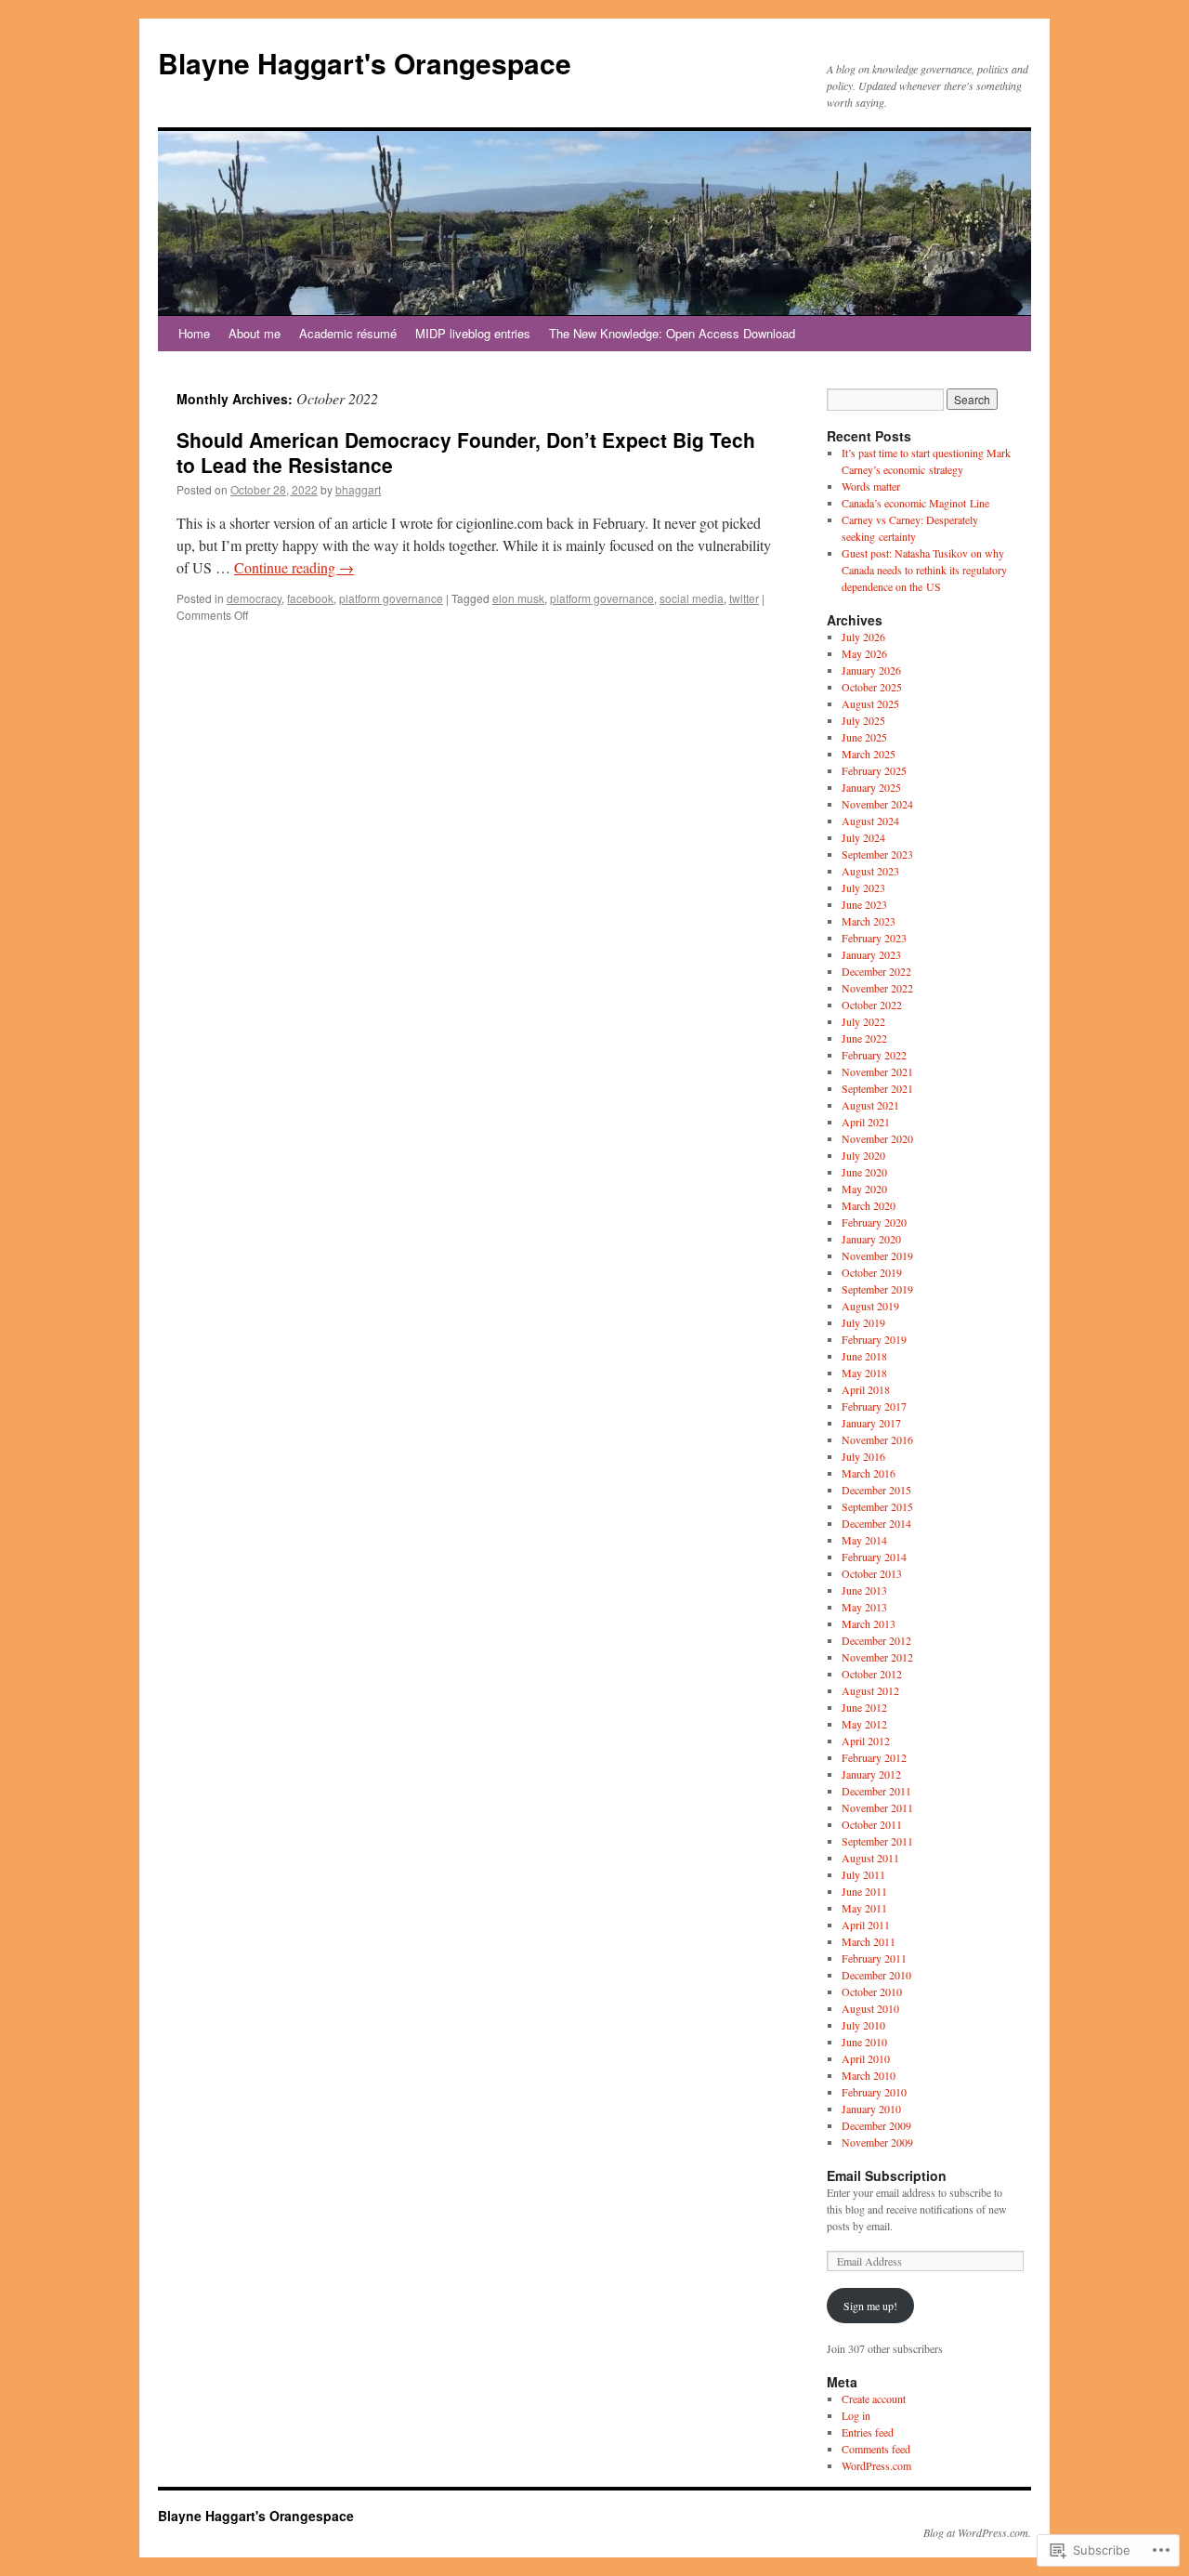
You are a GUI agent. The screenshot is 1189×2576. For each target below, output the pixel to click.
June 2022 (864, 1038)
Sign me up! (870, 2306)
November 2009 (877, 2142)
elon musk (518, 598)
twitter (744, 598)
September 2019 (877, 1289)
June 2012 (864, 1707)
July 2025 (863, 720)
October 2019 (872, 1272)
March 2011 (869, 1941)
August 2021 (870, 1105)
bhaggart (358, 489)
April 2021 (866, 1122)
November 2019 (877, 1255)
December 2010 (876, 1975)
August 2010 (870, 2008)
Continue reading (294, 567)
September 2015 (877, 1506)
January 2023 (871, 954)
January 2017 (871, 1423)
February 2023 (874, 938)
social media (692, 598)
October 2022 (872, 1005)
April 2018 (866, 1389)
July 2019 (863, 1322)
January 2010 (871, 2109)
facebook (310, 598)
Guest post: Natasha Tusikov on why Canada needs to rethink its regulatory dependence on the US (924, 570)
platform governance (391, 598)
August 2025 (870, 703)
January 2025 (871, 787)
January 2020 (871, 1239)
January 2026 (871, 670)
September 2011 (877, 1841)
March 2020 (869, 1205)
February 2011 (874, 1958)
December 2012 (876, 1640)
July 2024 (863, 837)
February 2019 (874, 1339)
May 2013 (864, 1607)
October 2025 (872, 687)
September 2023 (877, 854)
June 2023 (864, 904)
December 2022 (876, 971)
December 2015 (876, 1490)
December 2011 (876, 1791)
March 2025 (869, 754)
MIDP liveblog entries (473, 333)
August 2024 (870, 821)
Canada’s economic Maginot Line (915, 503)
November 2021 (877, 1071)
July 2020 (863, 1155)
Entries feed (868, 2432)
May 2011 (864, 1908)
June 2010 (864, 2042)
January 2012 (871, 1774)
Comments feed (876, 2449)
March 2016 (869, 1473)
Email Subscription (887, 2175)
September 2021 (877, 1088)
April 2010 (866, 2058)
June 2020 (864, 1172)
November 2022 (877, 988)
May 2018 (864, 1373)
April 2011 (866, 1925)
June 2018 (864, 1356)
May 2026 (864, 653)
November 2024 (877, 804)
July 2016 (863, 1456)
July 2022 (863, 1021)
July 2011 (863, 1874)
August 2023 (870, 871)
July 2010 (863, 2025)
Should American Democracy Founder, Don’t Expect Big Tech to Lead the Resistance (466, 452)
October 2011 (872, 1824)
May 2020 (864, 1189)
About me (255, 333)
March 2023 (869, 921)
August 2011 (870, 1858)
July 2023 (863, 887)
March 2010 (869, 2075)
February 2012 (874, 1757)
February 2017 (874, 1406)
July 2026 (863, 637)
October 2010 (872, 1991)
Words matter (871, 486)
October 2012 (872, 1674)
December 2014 (876, 1523)
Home (194, 333)
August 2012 (870, 1690)
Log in (856, 2415)
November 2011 (877, 1807)
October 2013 (872, 1573)
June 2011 (864, 1891)
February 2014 (874, 1557)
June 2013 (864, 1590)
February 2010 (874, 2092)
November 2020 (877, 1138)
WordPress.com (876, 2465)
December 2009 (876, 2125)
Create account (874, 2399)
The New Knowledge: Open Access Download (672, 333)
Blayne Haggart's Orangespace (365, 63)
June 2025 (864, 737)
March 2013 (869, 1623)
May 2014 (864, 1540)
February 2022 (874, 1055)
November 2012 (877, 1657)
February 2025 (874, 770)
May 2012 (864, 1724)
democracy (254, 598)
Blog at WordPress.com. (977, 2532)
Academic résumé (348, 333)
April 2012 (866, 1741)
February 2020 (874, 1222)
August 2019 (870, 1306)
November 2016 (877, 1439)
